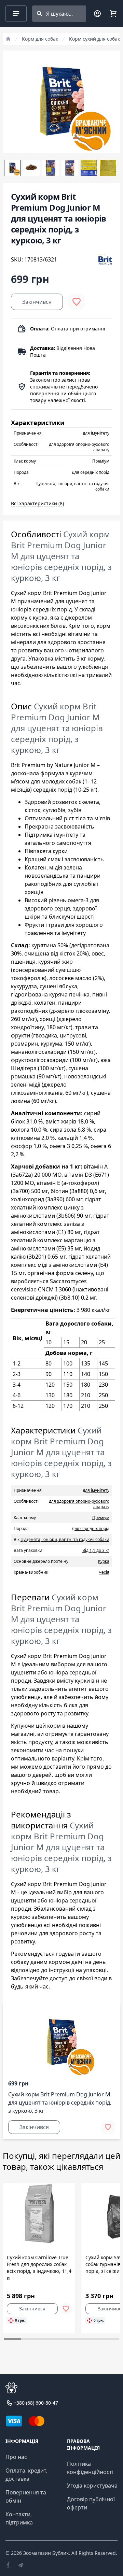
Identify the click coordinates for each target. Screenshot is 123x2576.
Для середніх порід (91, 1528)
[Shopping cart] (113, 14)
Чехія (104, 1572)
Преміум (101, 1518)
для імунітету (96, 1490)
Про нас (16, 2457)
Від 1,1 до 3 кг (96, 1550)
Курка (104, 1561)
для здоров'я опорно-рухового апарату (79, 1504)
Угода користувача (92, 2486)
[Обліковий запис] (97, 14)
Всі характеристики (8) (37, 503)
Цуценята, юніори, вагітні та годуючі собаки (65, 1539)
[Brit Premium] (105, 259)
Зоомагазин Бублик (46, 2553)
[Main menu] (16, 14)
